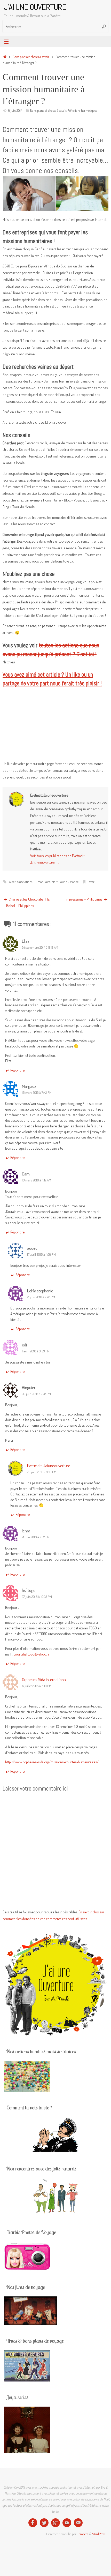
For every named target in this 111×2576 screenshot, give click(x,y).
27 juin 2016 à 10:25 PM (37, 1597)
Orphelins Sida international (44, 1679)
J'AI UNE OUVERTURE (35, 7)
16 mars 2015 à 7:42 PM (37, 1092)
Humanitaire (42, 882)
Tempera (83, 2534)
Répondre (17, 1070)
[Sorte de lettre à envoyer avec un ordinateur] (78, 2523)
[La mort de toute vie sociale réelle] (33, 2523)
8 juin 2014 (15, 110)
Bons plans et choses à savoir (31, 57)
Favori (91, 882)
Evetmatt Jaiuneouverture (49, 1465)
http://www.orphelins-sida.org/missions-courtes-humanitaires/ (52, 1762)
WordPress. (99, 2534)
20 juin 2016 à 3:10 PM (42, 1472)
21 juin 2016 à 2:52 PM (36, 1537)
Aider (12, 882)
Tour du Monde (69, 882)
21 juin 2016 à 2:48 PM (41, 1297)
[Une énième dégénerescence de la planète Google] (55, 2523)
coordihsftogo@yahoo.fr (31, 1654)
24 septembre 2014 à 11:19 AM (40, 947)
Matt (55, 882)
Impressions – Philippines (84, 899)
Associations (25, 882)
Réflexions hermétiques (82, 110)
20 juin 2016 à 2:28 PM (36, 1394)
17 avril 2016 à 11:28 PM (41, 1254)
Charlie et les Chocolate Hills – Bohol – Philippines (27, 902)
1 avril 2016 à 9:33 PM (36, 1351)
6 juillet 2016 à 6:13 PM (37, 1686)
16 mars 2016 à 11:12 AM (37, 1180)
